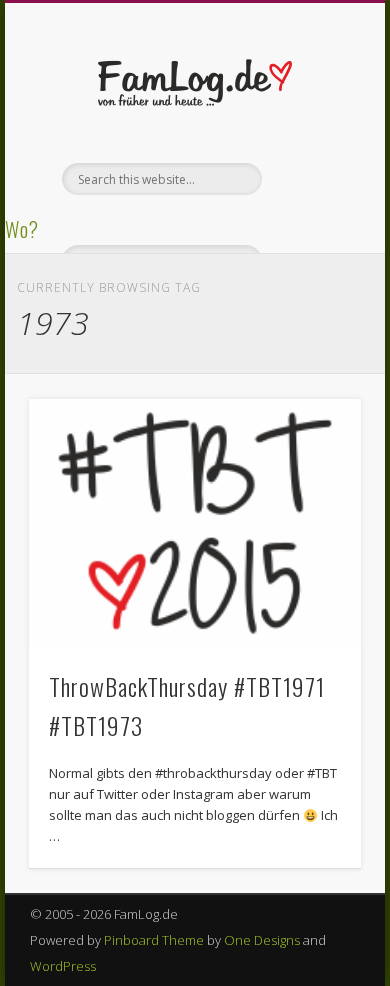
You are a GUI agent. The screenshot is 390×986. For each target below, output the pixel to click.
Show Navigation (312, 179)
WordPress (63, 966)
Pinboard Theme (154, 940)
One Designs (262, 940)
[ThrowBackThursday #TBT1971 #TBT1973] (195, 523)
